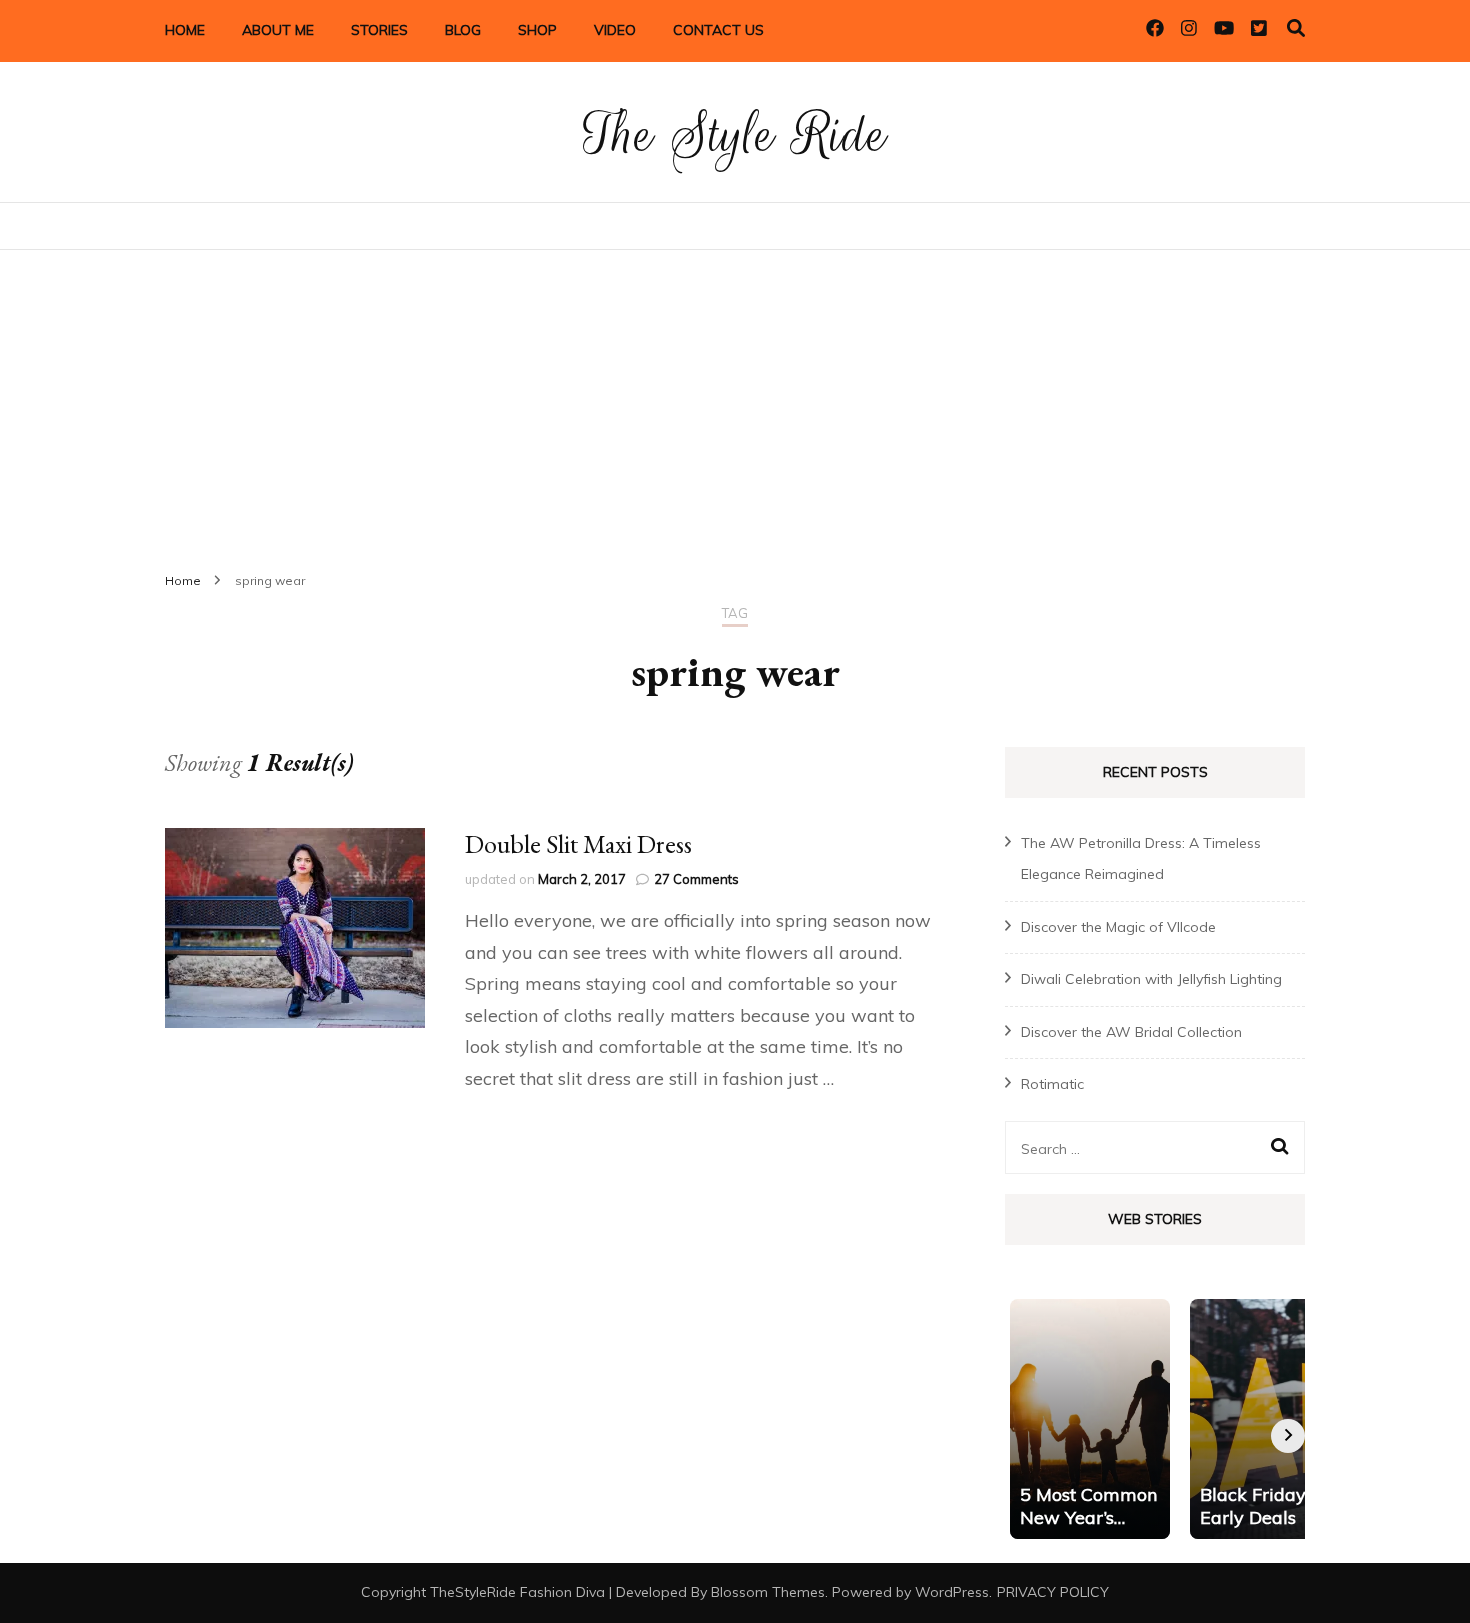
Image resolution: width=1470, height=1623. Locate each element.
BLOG (463, 30)
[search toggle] (1296, 28)
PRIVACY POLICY (1053, 1592)
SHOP (537, 30)
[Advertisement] (735, 400)
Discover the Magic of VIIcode (1118, 927)
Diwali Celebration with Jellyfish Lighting (1151, 979)
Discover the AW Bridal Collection (1131, 1032)
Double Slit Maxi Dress (578, 844)
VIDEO (615, 30)
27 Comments (696, 879)
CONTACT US (718, 30)
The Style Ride (735, 134)
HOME (185, 30)
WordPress (952, 1592)
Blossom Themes (768, 1592)
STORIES (379, 30)
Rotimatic (1052, 1084)
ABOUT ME (278, 30)
